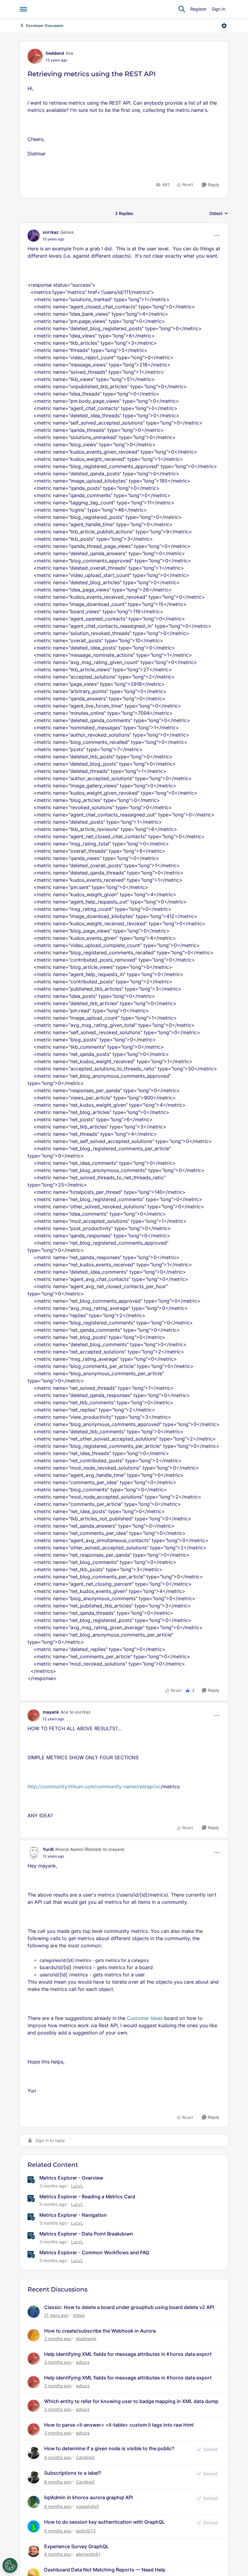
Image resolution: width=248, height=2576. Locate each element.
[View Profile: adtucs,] (34, 2359)
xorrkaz (51, 232)
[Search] (182, 9)
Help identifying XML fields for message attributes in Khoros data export (128, 2354)
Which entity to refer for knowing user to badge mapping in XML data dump (131, 2401)
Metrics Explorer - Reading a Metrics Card (87, 2197)
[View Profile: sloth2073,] (34, 2526)
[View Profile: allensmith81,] (34, 2551)
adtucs (83, 2362)
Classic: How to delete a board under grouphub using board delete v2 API (129, 2307)
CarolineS (85, 2457)
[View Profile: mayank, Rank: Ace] (34, 1715)
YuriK (48, 1849)
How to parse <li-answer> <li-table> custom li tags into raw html (119, 2425)
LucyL (77, 2186)
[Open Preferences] (10, 2565)
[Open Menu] (224, 26)
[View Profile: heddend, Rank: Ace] (35, 56)
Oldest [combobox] (219, 214)
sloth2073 (86, 2531)
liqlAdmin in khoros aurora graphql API (88, 2497)
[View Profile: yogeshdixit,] (34, 2502)
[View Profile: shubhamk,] (34, 2335)
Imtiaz (79, 2315)
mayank (51, 1712)
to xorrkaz (80, 1712)
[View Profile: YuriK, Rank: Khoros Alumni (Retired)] (34, 1852)
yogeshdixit (87, 2506)
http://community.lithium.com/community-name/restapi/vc (94, 1786)
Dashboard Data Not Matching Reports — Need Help (105, 2570)
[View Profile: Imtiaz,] (34, 2312)
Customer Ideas (145, 2018)
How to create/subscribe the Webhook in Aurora (100, 2331)
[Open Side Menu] (23, 9)
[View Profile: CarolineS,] (34, 2453)
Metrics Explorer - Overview (71, 2178)
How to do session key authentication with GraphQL (104, 2522)
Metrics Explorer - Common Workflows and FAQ (94, 2252)
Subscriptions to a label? (73, 2473)
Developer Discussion (45, 26)
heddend (55, 53)
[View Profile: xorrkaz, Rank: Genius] (34, 236)
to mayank (114, 1849)
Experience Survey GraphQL (77, 2546)
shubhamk (86, 2338)
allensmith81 (88, 2554)
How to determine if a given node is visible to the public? (109, 2448)
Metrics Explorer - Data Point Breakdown (86, 2234)
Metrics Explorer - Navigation (73, 2215)
